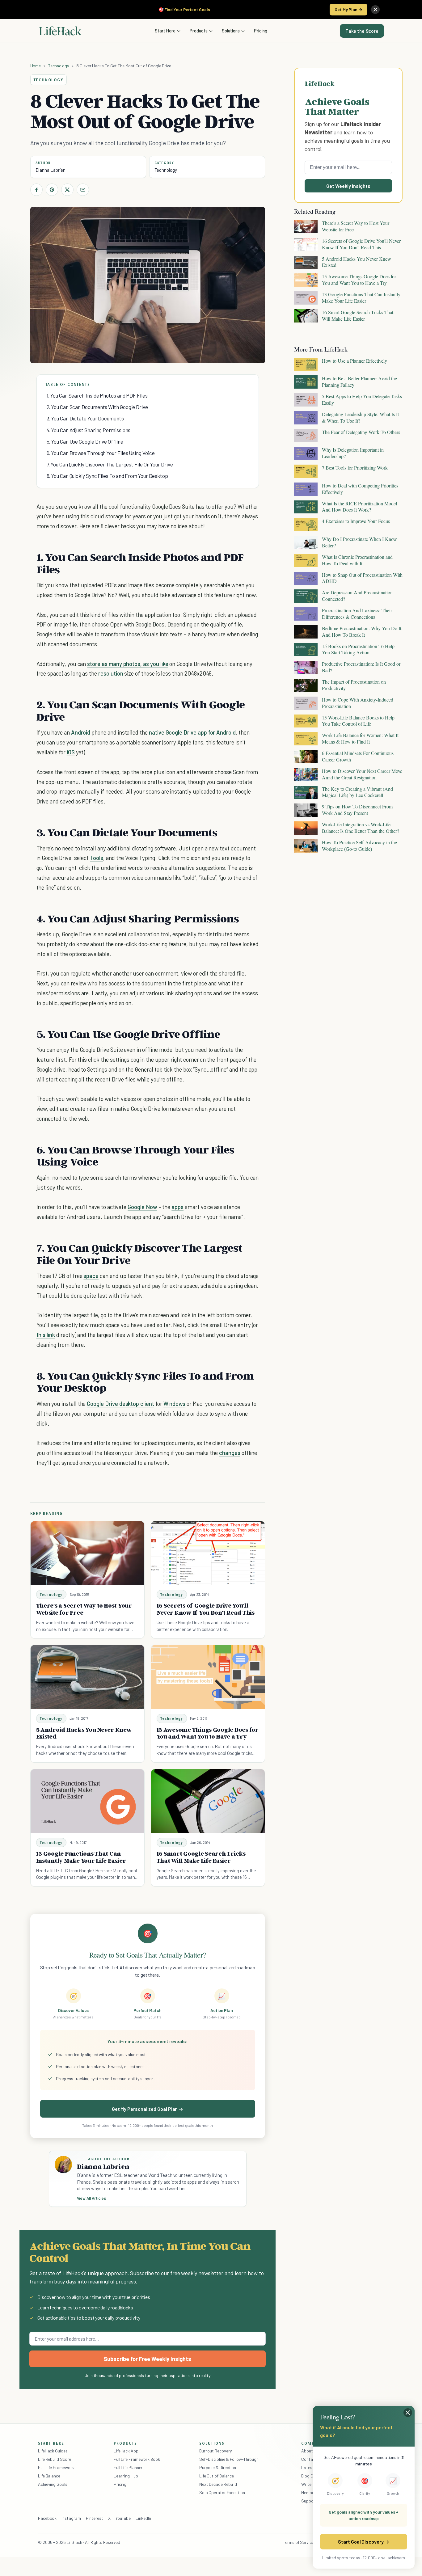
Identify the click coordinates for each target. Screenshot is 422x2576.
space (91, 1276)
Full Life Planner (128, 2467)
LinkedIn (143, 2518)
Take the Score (362, 31)
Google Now (142, 1207)
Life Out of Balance (217, 2476)
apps (177, 1207)
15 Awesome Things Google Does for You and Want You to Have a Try (208, 1733)
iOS (71, 752)
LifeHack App (126, 2451)
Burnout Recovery (215, 2451)
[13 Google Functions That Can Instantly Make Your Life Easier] (87, 1801)
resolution (111, 673)
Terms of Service (298, 2542)
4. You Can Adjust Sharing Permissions (89, 430)
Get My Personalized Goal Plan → (148, 2109)
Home (36, 66)
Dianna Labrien (51, 170)
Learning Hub (126, 2476)
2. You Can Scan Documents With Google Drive (97, 407)
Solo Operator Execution (222, 2492)
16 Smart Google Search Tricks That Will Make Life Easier (201, 1857)
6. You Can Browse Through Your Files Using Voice (101, 453)
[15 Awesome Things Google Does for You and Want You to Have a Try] (208, 1677)
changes (230, 1453)
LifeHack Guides (53, 2451)
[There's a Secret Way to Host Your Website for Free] (87, 1553)
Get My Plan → (348, 9)
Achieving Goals (53, 2484)
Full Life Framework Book (137, 2459)
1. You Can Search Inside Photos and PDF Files (97, 395)
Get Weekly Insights (348, 186)
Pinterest (95, 2518)
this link (46, 1335)
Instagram (71, 2518)
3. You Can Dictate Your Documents (85, 418)
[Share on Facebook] (36, 190)
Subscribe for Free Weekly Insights (148, 2359)
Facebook (47, 2518)
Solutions (231, 31)
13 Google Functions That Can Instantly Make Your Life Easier (81, 1857)
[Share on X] (67, 190)
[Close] (375, 10)
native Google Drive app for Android (192, 732)
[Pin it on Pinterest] (52, 190)
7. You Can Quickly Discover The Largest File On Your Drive (110, 464)
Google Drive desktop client (120, 1404)
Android (81, 732)
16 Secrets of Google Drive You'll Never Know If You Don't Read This (206, 1609)
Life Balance (49, 2476)
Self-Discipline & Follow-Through (229, 2459)
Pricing (261, 31)
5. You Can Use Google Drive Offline (85, 441)
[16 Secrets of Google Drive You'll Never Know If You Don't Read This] (208, 1553)
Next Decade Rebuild (218, 2484)
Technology (59, 66)
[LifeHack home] (60, 31)
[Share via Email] (83, 190)
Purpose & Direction (218, 2467)
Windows (175, 1404)
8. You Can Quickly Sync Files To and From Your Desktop (107, 476)
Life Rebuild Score (54, 2459)
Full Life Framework (56, 2467)
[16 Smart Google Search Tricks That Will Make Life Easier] (208, 1801)
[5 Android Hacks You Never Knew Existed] (87, 1677)
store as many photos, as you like (128, 664)
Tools (97, 858)
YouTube (123, 2518)
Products (199, 31)
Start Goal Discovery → (363, 2542)
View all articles (92, 2198)
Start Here (165, 31)
